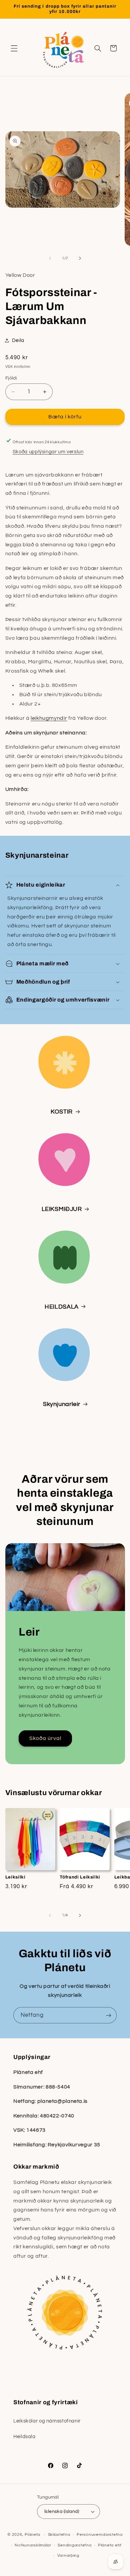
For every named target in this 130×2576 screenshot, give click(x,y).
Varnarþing (68, 2556)
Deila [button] (18, 340)
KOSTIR (62, 1112)
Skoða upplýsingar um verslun (48, 452)
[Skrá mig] (109, 2015)
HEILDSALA (62, 1307)
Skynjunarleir (62, 1404)
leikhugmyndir (49, 718)
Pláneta (32, 2535)
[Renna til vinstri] (50, 258)
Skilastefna (59, 2535)
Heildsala (24, 2437)
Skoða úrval (45, 1738)
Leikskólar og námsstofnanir (47, 2421)
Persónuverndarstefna (100, 2535)
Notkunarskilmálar (33, 2545)
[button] (14, 48)
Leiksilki (15, 1877)
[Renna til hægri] (80, 258)
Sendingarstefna (74, 2545)
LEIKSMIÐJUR (62, 1209)
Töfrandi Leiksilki (80, 1877)
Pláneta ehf (110, 2545)
